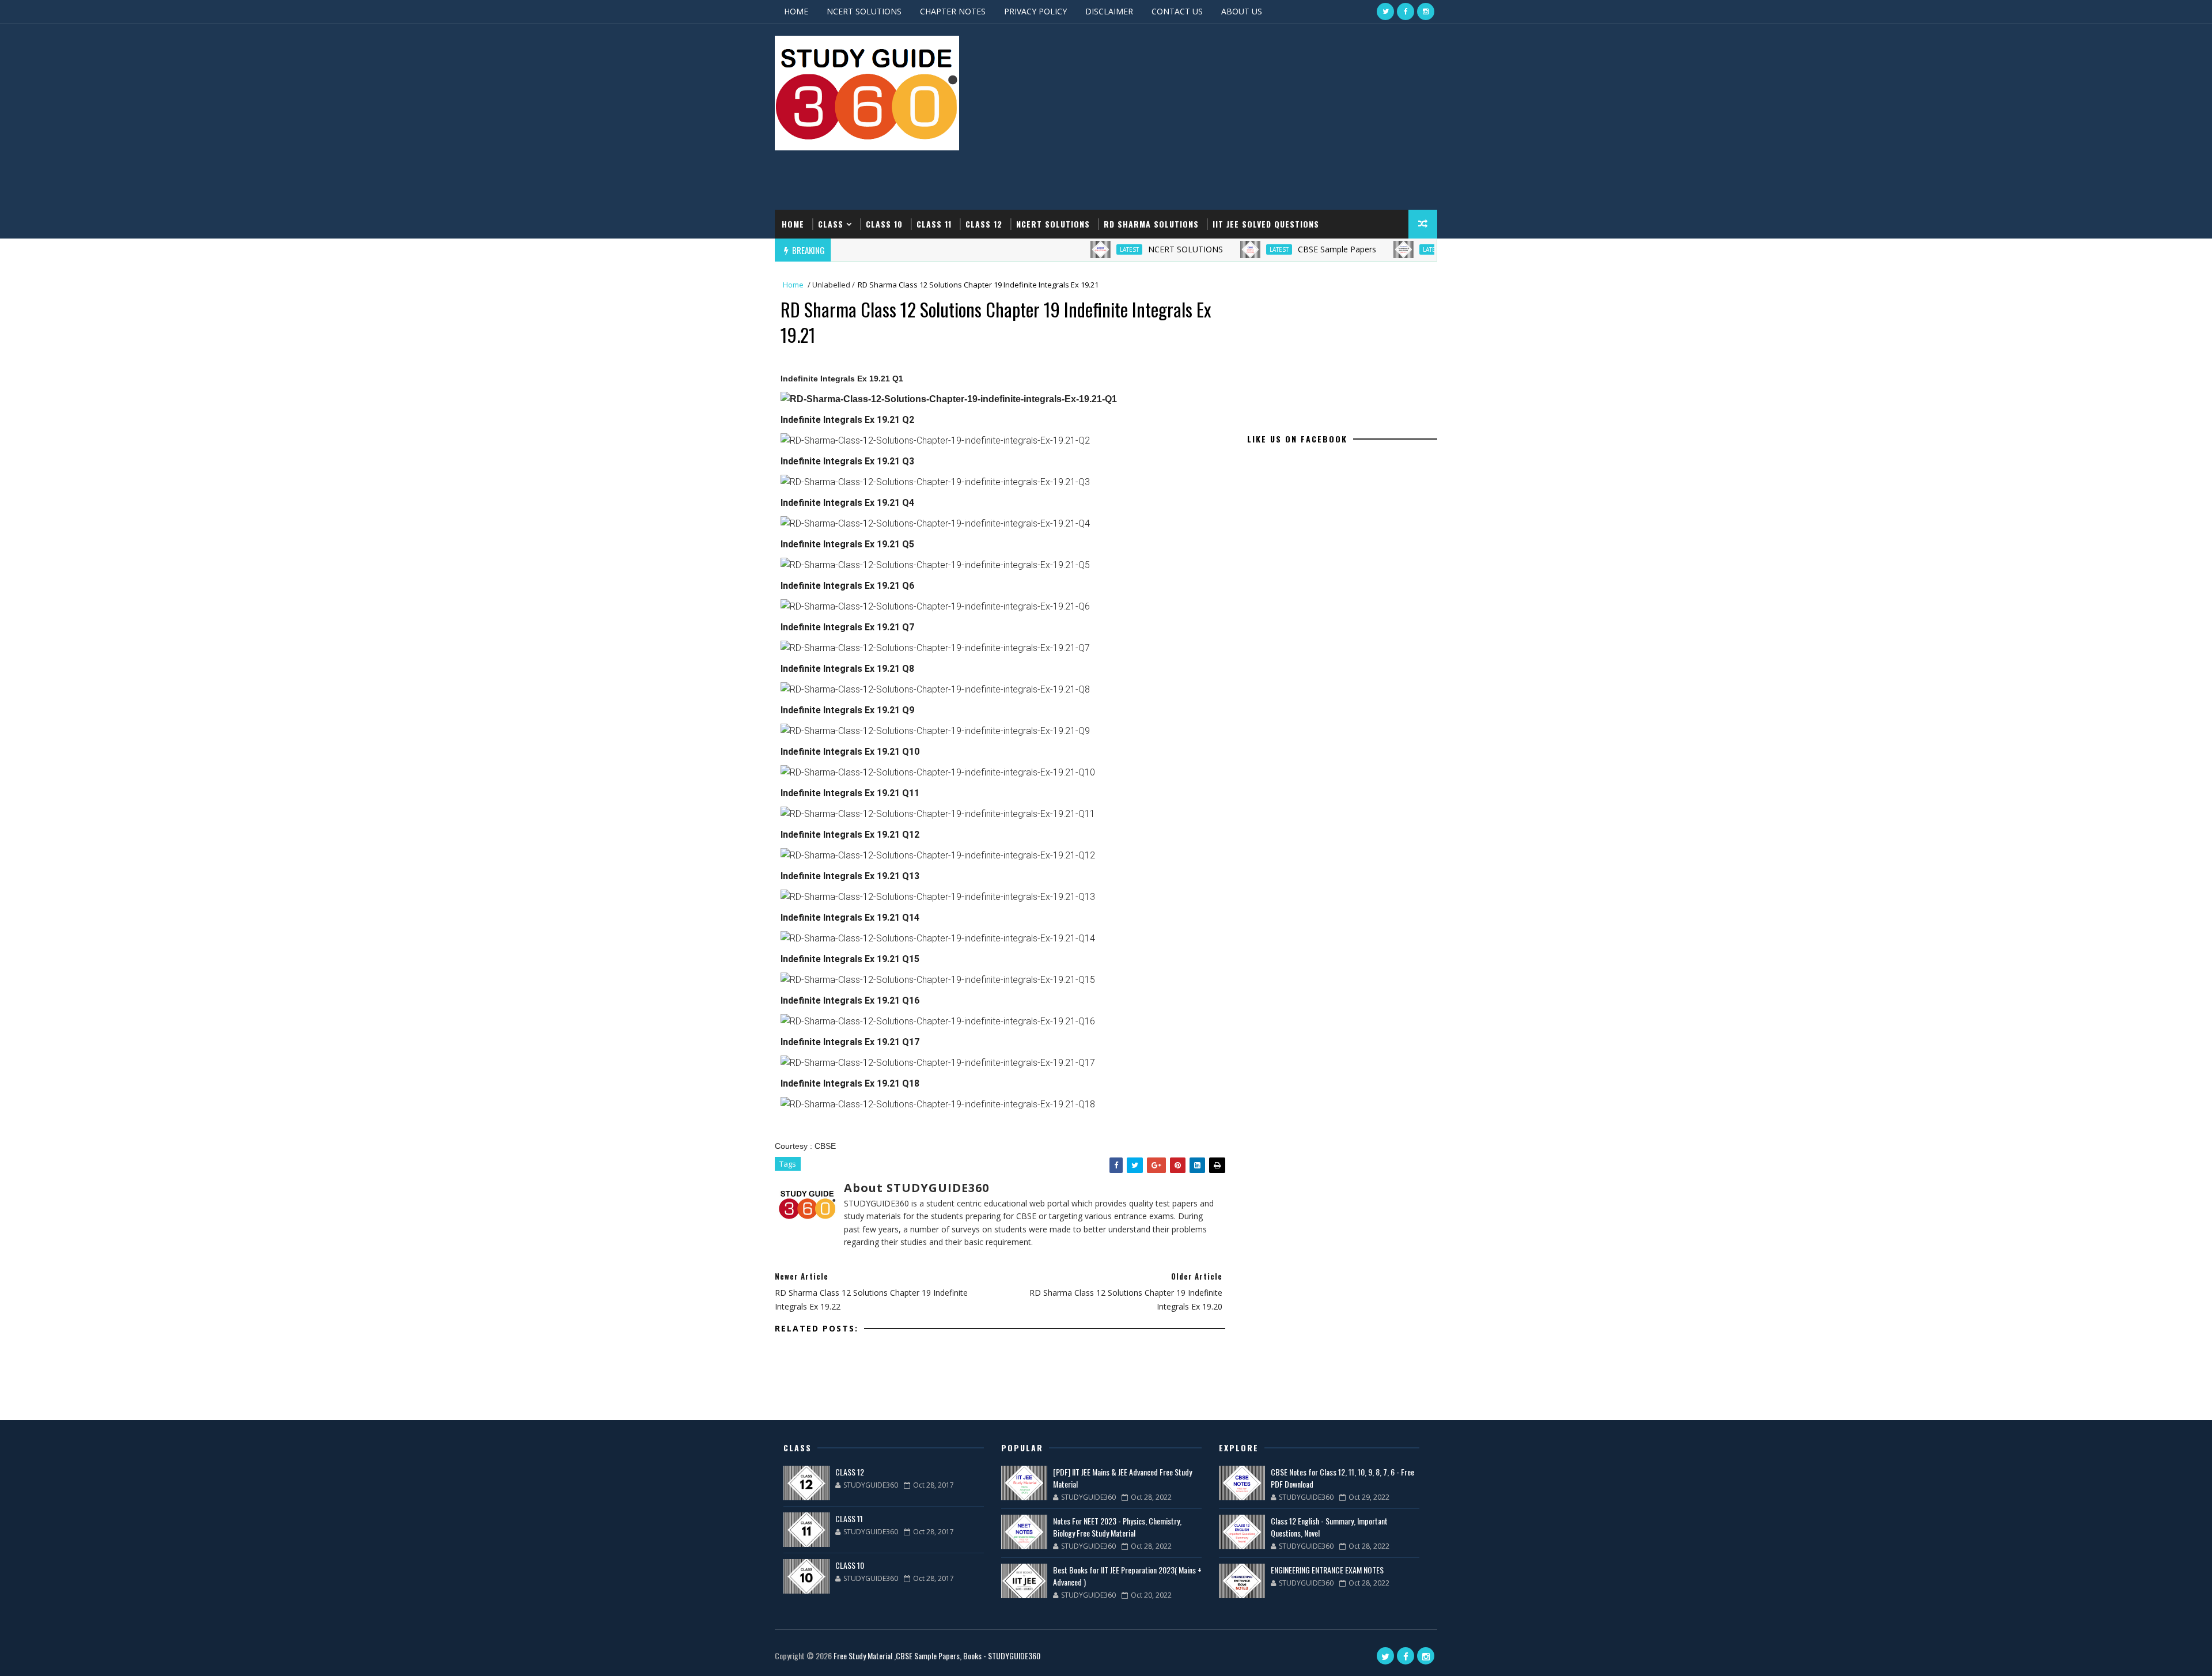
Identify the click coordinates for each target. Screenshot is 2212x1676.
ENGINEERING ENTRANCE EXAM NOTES (1327, 1570)
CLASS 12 (984, 224)
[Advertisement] (1227, 118)
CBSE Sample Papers (1252, 249)
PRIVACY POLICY (1035, 11)
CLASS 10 (884, 224)
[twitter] (1385, 12)
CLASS (831, 224)
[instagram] (1426, 12)
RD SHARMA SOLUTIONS (1151, 224)
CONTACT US (1177, 11)
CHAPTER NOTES (953, 11)
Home (793, 224)
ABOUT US (1242, 11)
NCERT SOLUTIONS (864, 11)
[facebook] (1406, 12)
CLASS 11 (934, 224)
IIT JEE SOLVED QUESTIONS (1266, 224)
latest (1044, 249)
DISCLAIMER (1109, 11)
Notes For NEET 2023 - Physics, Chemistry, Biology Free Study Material (1117, 1527)
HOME (796, 11)
